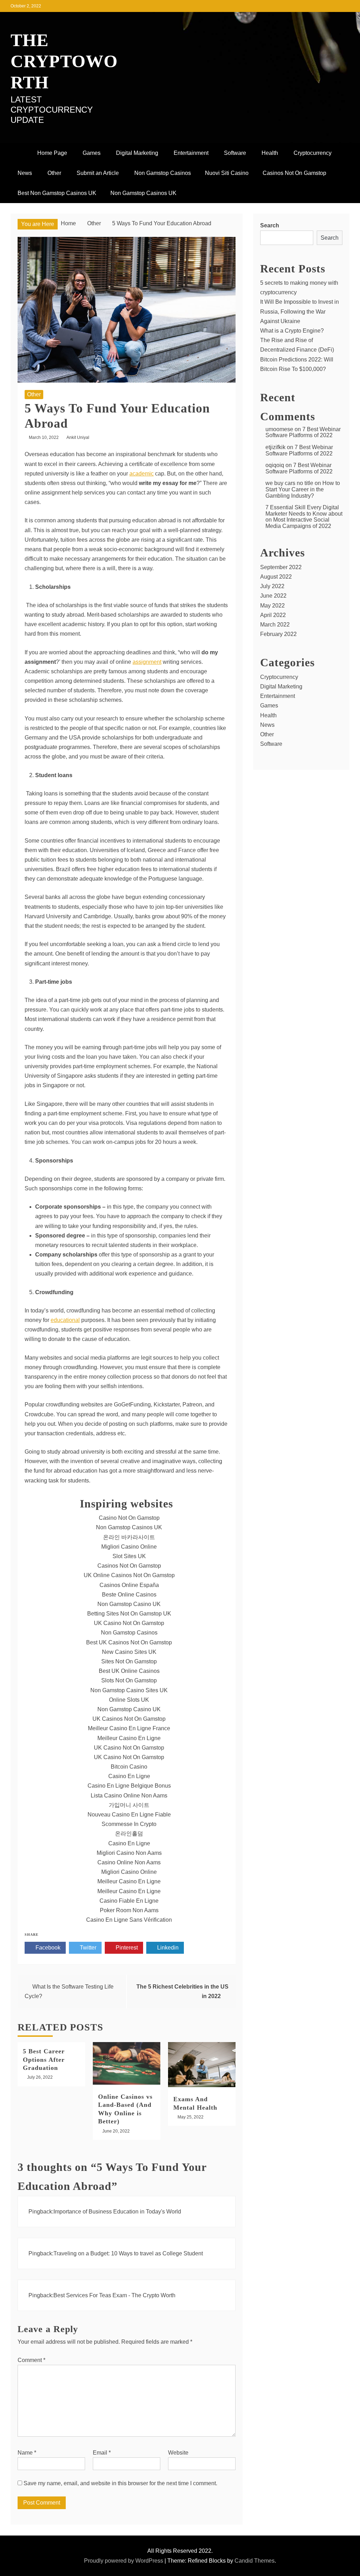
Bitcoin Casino (129, 1767)
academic (142, 474)
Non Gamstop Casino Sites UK (129, 1690)
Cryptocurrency (313, 153)
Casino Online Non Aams (129, 1862)
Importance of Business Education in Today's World (117, 2212)
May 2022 (272, 606)
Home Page (52, 153)
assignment (147, 662)
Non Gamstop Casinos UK (143, 193)
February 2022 (278, 634)
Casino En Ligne (129, 1776)
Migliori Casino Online (129, 1547)
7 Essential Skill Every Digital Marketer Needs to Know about (304, 511)
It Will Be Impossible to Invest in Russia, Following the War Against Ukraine (300, 311)
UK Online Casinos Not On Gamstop (129, 1575)
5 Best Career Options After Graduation (44, 2059)
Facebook (47, 1948)
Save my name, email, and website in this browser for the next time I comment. (120, 2483)
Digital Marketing (137, 153)
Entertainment (191, 153)
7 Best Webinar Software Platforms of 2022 (303, 432)
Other (54, 173)
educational (65, 1320)
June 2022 (273, 596)
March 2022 (275, 625)
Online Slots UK (129, 1700)
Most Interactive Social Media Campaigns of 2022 (298, 523)
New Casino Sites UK (129, 1652)
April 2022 (273, 615)
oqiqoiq (275, 465)
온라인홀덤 (129, 1834)
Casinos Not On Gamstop (294, 173)
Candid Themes (255, 2561)
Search (270, 225)
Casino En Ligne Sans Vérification (129, 1920)
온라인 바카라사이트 (129, 1537)
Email (102, 2453)
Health (270, 153)
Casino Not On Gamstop (129, 1518)
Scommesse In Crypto (129, 1824)
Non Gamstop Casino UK (129, 1604)
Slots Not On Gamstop (129, 1680)
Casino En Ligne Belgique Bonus (129, 1786)
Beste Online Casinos (129, 1595)
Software (235, 153)
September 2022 (281, 567)
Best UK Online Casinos (129, 1671)
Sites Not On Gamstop (129, 1661)
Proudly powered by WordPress (124, 2561)
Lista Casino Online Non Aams (129, 1796)
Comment (31, 2360)
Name (27, 2453)
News (25, 173)
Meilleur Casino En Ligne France (129, 1728)
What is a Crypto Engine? (292, 331)
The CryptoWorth (64, 61)
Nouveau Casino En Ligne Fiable (129, 1815)
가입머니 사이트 (129, 1805)
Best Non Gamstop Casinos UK (57, 193)
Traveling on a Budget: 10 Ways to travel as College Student (128, 2253)
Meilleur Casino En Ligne (129, 1738)
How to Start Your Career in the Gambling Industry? (303, 489)
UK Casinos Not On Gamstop (129, 1719)
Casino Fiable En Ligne (129, 1901)
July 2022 (272, 586)
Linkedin (167, 1948)
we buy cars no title (289, 483)
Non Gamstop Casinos (163, 173)
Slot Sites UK (129, 1556)
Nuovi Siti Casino (227, 173)
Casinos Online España (129, 1585)
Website (178, 2453)
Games (92, 153)
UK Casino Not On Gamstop (129, 1623)
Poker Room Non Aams (129, 1910)
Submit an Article (98, 173)
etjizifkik (275, 447)
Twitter (87, 1948)
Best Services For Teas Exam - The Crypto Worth (114, 2295)
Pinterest (126, 1948)
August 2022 (276, 577)
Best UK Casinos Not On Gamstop (129, 1642)
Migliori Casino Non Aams (129, 1853)
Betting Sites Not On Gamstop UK (129, 1614)
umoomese (279, 429)
